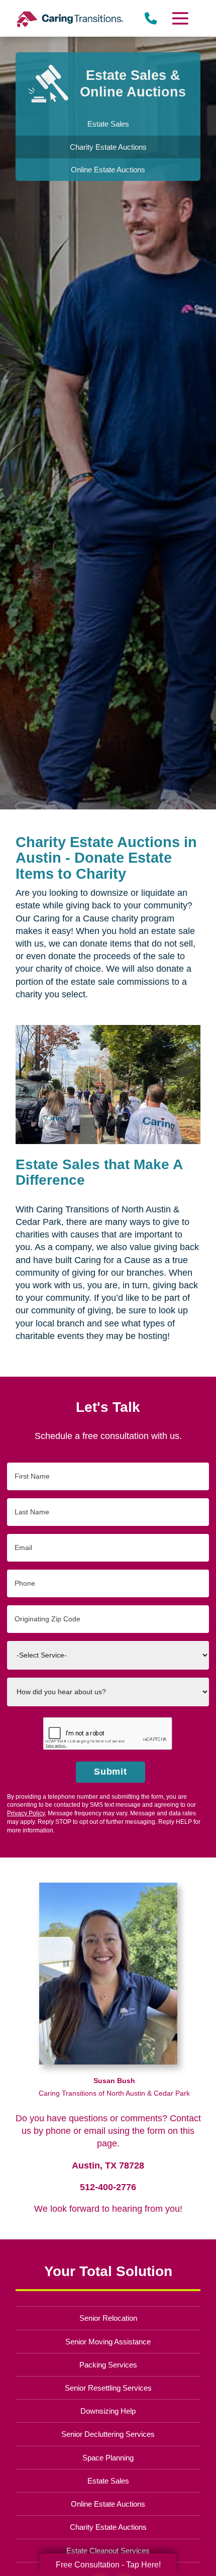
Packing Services (108, 2365)
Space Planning (108, 2458)
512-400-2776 (108, 2187)
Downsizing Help (108, 2411)
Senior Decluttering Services (108, 2434)
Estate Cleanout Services (108, 2551)
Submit (111, 1772)
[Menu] (179, 18)
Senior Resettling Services (108, 2388)
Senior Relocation (108, 2318)
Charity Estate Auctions (108, 2527)
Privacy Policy (26, 1813)
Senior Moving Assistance (108, 2342)
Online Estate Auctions (108, 2504)
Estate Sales (108, 2481)
